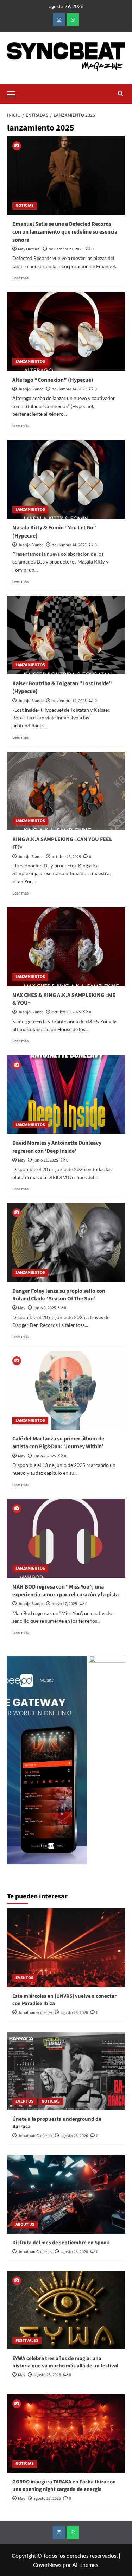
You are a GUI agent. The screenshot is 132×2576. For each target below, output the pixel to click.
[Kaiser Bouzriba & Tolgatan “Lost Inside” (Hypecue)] (66, 635)
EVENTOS (24, 1978)
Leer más (20, 278)
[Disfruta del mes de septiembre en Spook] (66, 2194)
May (22, 1160)
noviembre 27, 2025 (66, 249)
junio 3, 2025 (45, 1308)
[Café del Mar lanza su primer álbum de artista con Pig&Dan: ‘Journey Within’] (66, 1390)
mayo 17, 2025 (64, 1604)
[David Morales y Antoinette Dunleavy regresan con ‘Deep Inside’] (66, 1095)
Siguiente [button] (116, 1764)
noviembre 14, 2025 (69, 389)
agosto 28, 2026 (74, 2013)
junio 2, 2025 (45, 1456)
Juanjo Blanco (31, 389)
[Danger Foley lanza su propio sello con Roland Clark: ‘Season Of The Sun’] (66, 1242)
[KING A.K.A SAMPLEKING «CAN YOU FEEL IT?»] (66, 791)
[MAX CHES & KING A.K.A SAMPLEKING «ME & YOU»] (66, 946)
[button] (14, 93)
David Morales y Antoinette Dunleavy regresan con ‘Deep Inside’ (57, 1147)
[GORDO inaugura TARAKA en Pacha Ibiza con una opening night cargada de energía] (66, 2433)
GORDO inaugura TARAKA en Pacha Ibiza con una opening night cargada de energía (64, 2486)
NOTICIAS (25, 206)
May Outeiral (29, 249)
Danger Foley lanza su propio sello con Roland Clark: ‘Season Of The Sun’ (59, 1295)
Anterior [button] (16, 1764)
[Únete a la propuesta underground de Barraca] (66, 2071)
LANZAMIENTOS (30, 361)
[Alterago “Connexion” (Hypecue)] (66, 331)
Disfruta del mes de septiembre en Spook (61, 2243)
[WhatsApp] (73, 20)
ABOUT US (25, 2224)
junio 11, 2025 (46, 1160)
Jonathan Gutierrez (35, 2013)
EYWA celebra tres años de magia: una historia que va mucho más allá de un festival (65, 2362)
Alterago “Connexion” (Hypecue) (53, 380)
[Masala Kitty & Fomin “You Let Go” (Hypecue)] (66, 479)
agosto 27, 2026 (47, 2498)
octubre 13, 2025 (66, 857)
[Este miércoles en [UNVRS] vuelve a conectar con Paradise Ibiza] (66, 1948)
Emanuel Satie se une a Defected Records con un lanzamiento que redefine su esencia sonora (65, 232)
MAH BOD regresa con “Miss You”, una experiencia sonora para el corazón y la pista (65, 1591)
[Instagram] (59, 20)
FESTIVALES (27, 2340)
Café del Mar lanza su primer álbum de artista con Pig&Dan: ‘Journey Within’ (58, 1443)
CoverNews (47, 2565)
